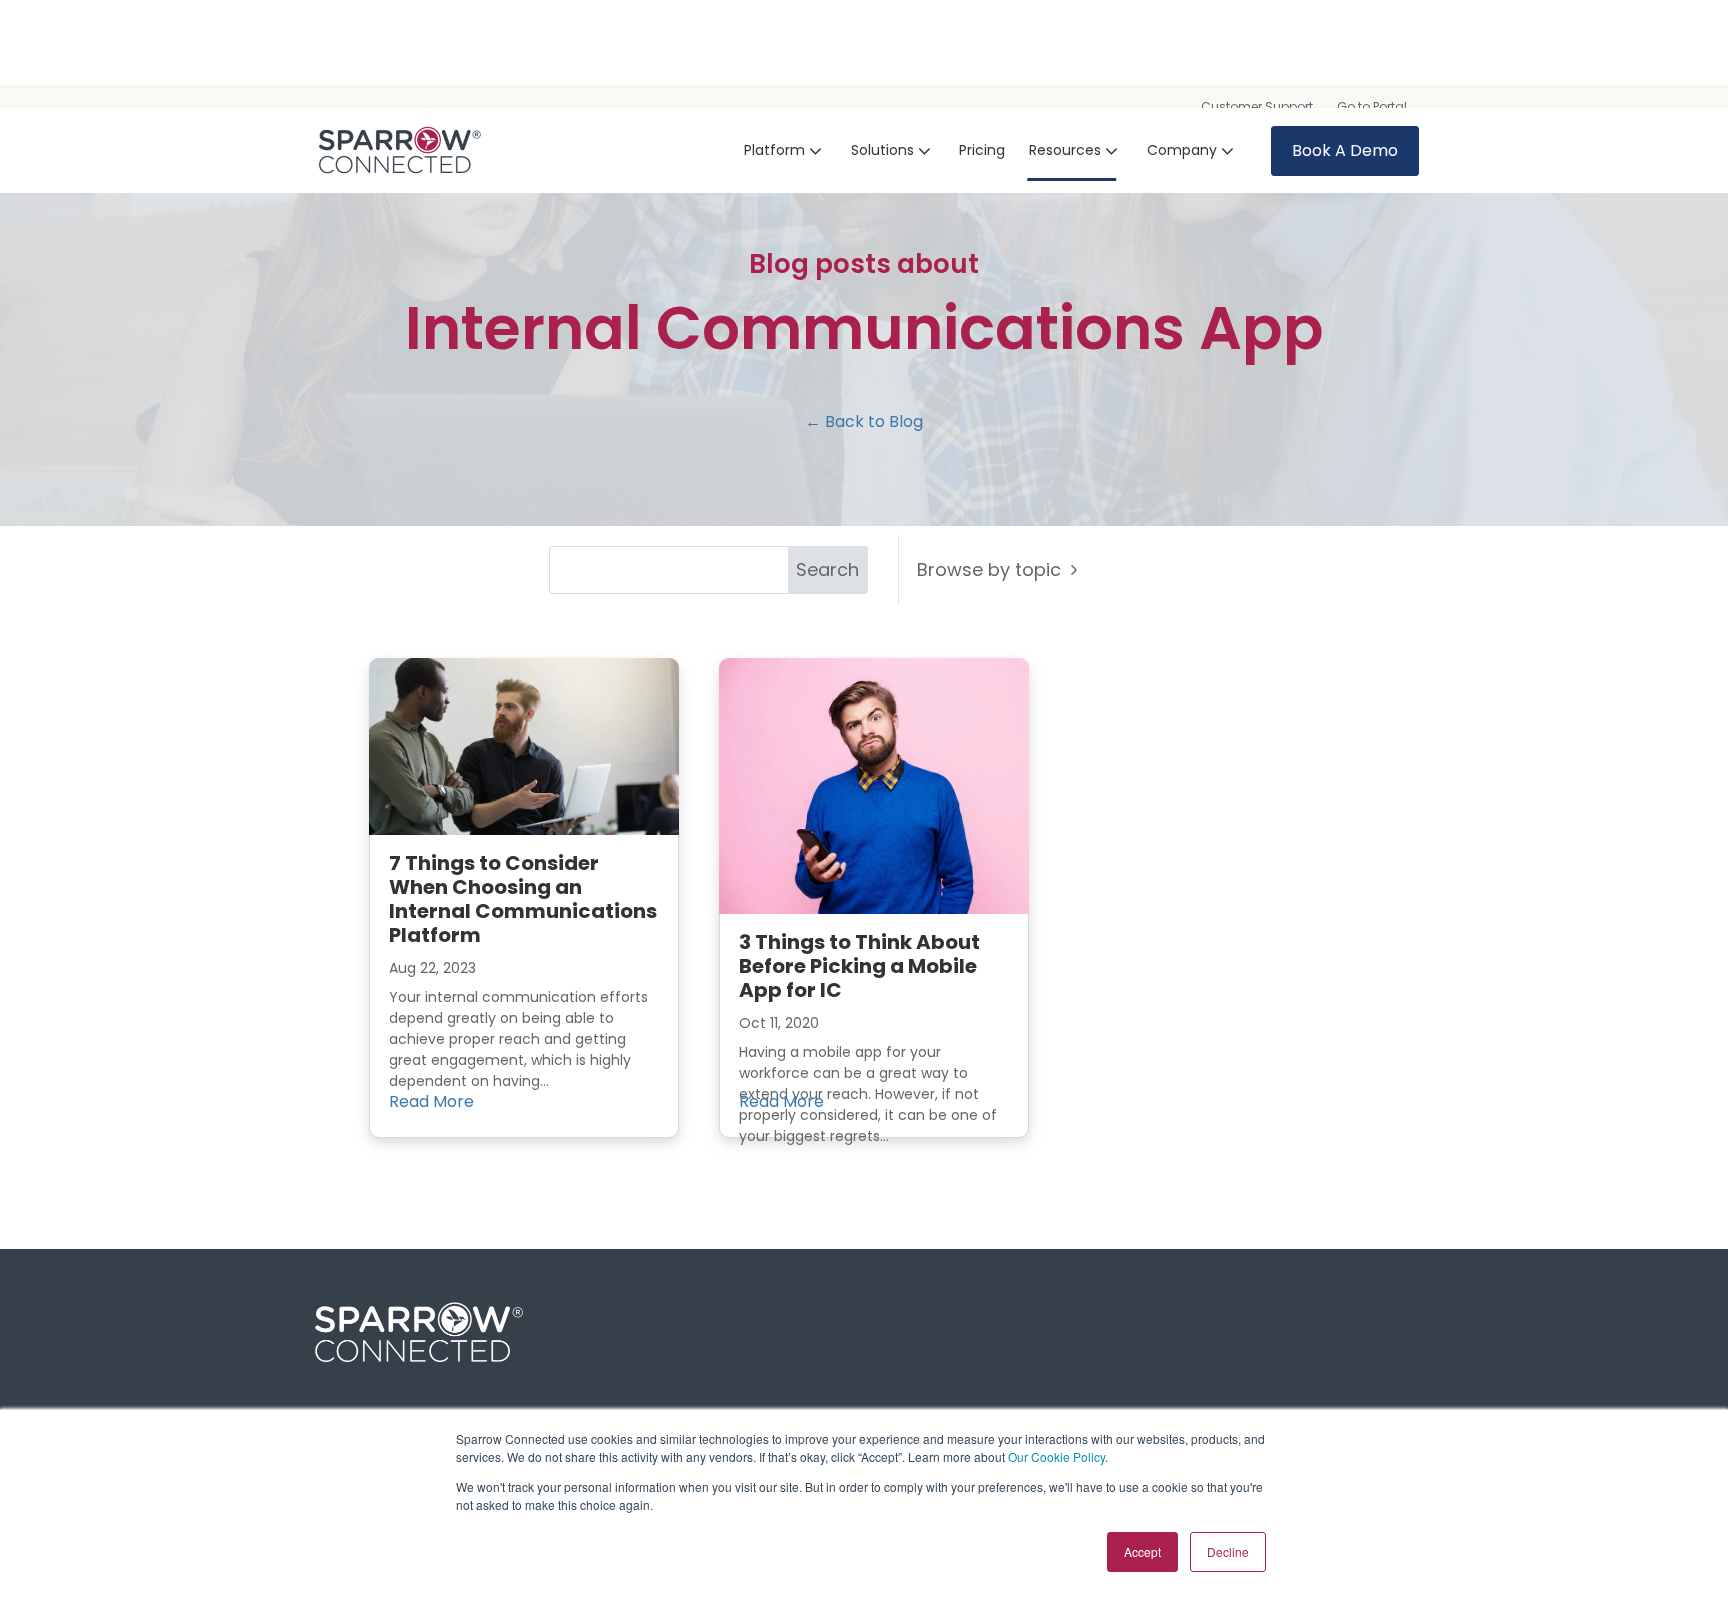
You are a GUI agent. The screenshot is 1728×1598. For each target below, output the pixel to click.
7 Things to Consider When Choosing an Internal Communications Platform (523, 899)
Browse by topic (994, 569)
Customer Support (1257, 106)
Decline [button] (1228, 1551)
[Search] (828, 569)
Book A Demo (1345, 150)
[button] (785, 150)
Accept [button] (1142, 1551)
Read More (431, 1101)
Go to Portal (1372, 106)
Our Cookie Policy (1056, 1456)
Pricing (982, 150)
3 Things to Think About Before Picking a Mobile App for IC (859, 966)
